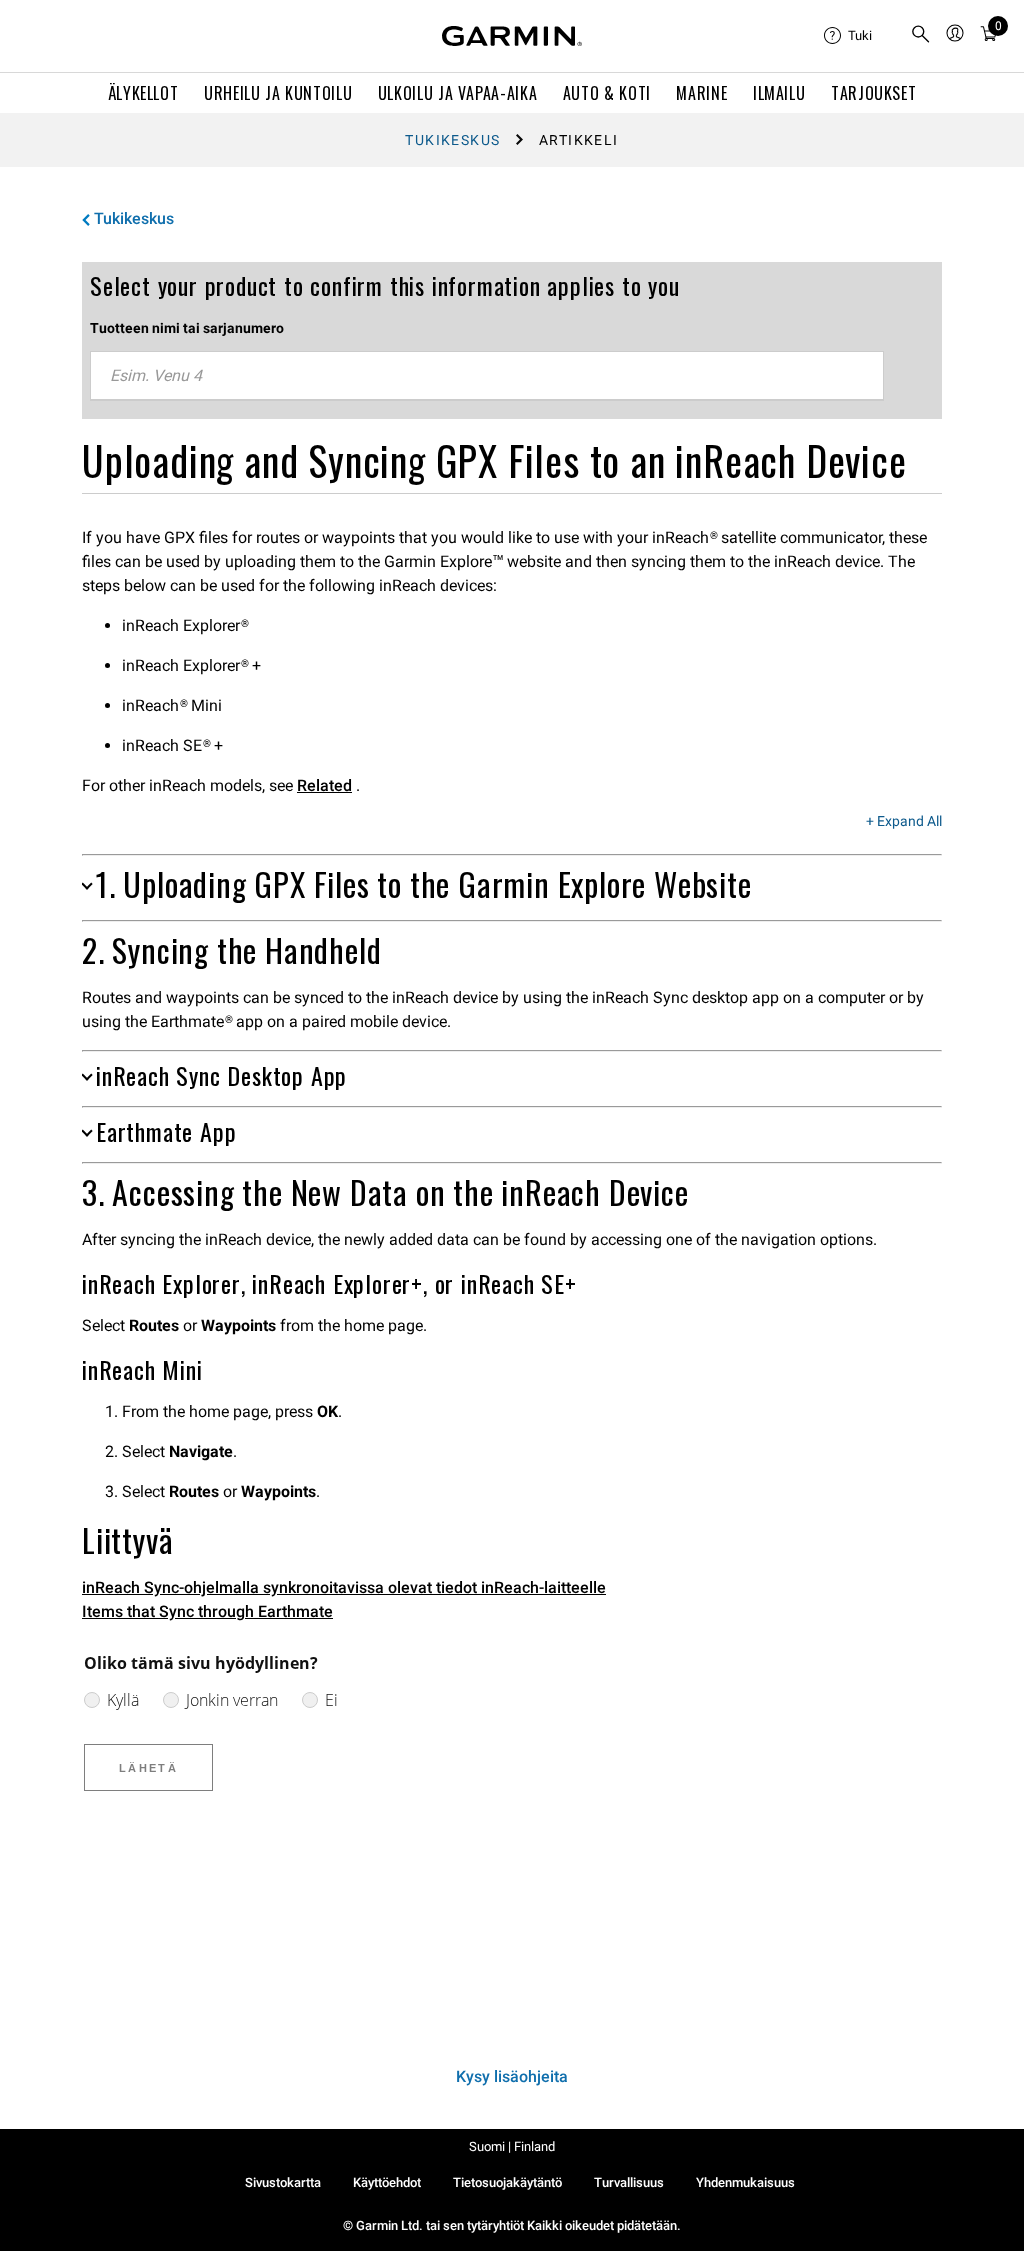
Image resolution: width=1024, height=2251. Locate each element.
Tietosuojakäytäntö (507, 2182)
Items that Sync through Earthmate (207, 1611)
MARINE (701, 93)
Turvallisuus (629, 2182)
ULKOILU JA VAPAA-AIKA (457, 93)
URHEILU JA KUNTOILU (278, 93)
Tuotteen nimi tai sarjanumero (187, 328)
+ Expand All (904, 822)
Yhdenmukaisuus (745, 2182)
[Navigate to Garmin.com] (512, 36)
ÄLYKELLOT (143, 93)
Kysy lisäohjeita (512, 2076)
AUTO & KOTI (607, 93)
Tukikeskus (452, 140)
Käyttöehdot (387, 2182)
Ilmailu (779, 93)
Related (324, 785)
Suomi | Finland (512, 2146)
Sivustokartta (283, 2182)
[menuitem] (859, 36)
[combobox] (487, 376)
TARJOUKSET (873, 93)
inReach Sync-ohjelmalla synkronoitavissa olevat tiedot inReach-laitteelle (344, 1587)
